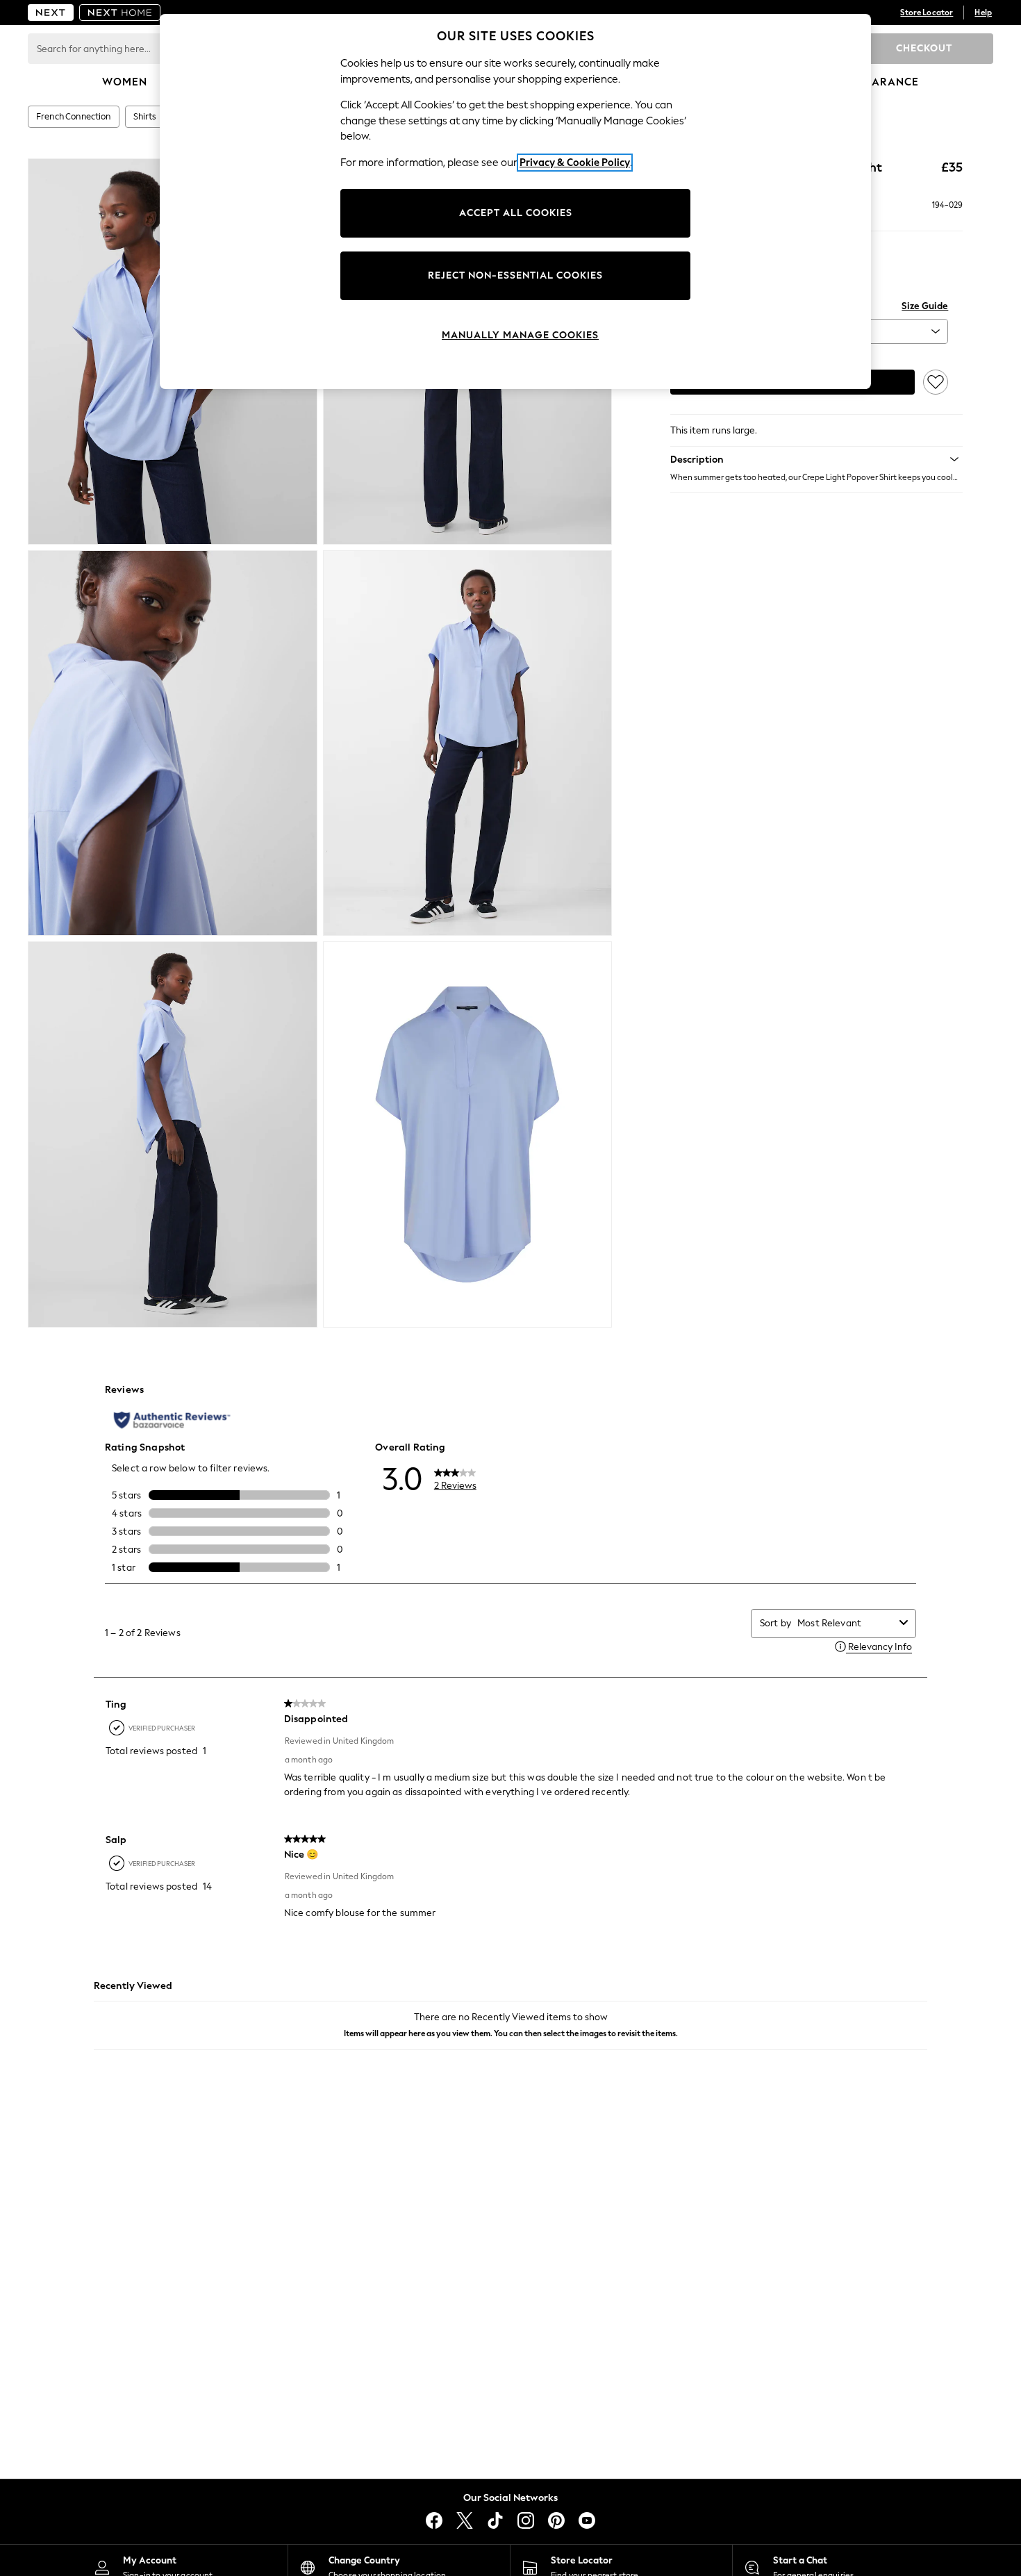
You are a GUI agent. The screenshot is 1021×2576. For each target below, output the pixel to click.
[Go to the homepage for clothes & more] (51, 13)
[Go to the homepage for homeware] (120, 13)
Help (983, 13)
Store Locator (927, 13)
